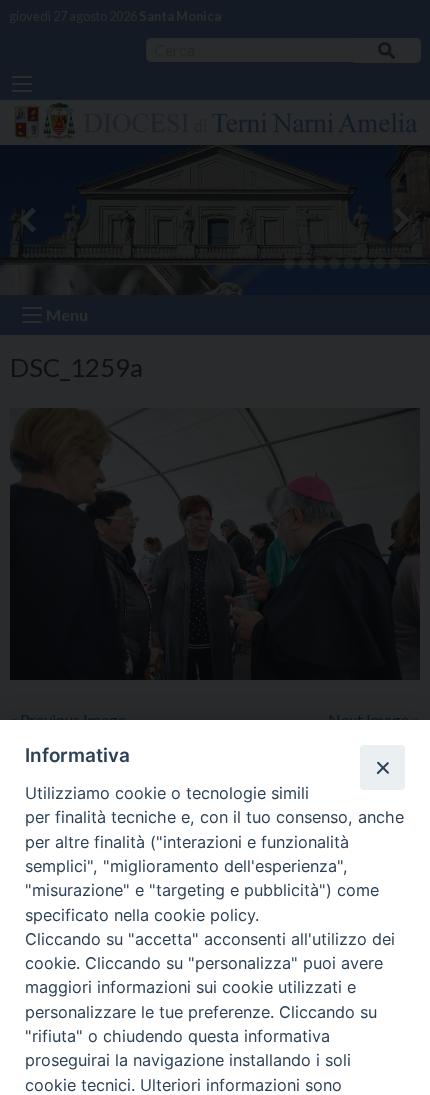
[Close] (382, 767)
